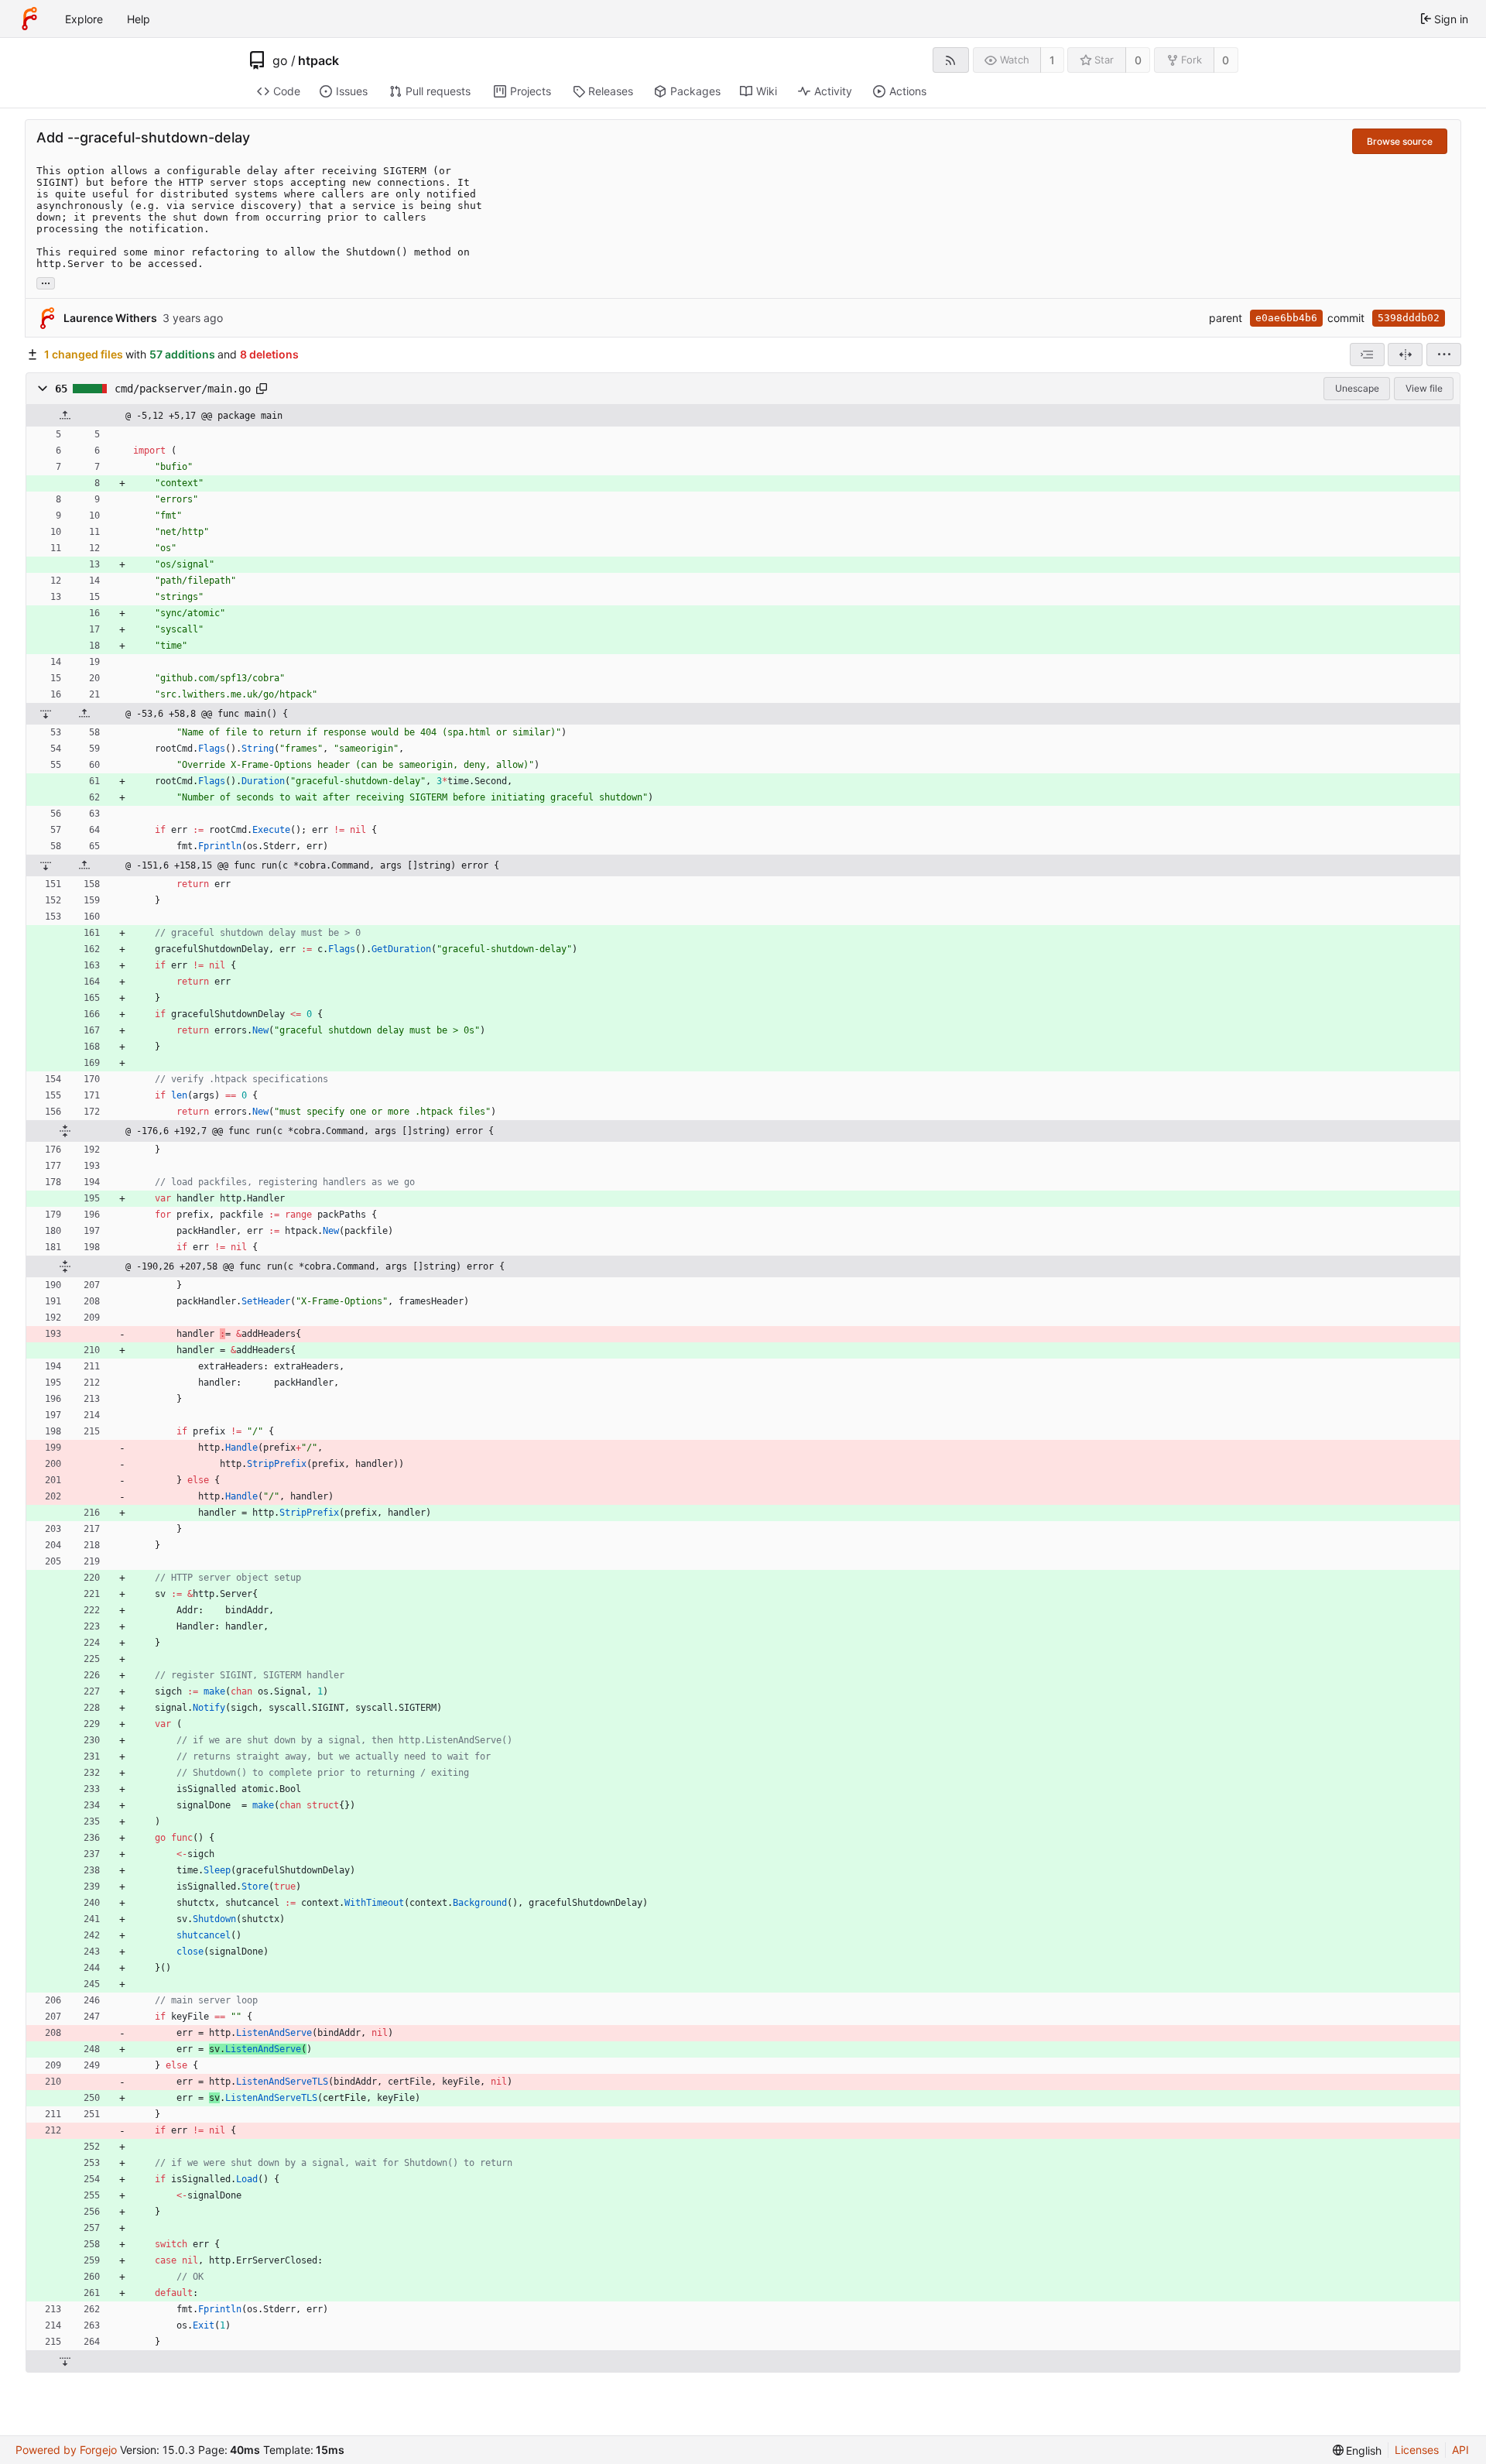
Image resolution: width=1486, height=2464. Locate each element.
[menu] (1444, 355)
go (280, 60)
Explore (84, 19)
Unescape (1357, 388)
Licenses (1417, 2450)
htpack (318, 60)
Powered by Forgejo (66, 2450)
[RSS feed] (951, 60)
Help (139, 19)
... (46, 282)
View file (1424, 388)
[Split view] (1405, 355)
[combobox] (1367, 355)
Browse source (1400, 141)
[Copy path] (262, 389)
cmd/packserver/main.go (183, 389)
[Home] (29, 19)
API (1460, 2450)
